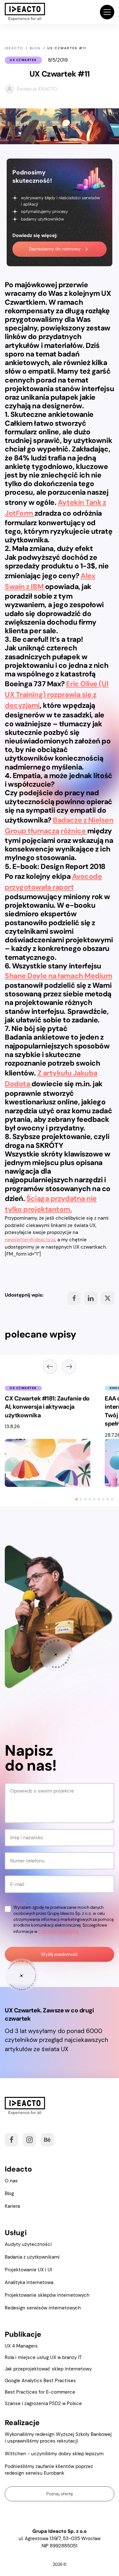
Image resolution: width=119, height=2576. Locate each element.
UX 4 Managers (21, 2346)
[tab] (76, 1499)
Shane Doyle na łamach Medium (58, 976)
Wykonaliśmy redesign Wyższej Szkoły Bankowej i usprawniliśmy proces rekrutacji (58, 2438)
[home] (25, 12)
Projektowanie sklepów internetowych (47, 2295)
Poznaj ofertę (60, 2494)
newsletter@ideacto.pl (30, 1240)
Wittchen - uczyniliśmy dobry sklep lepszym (54, 2454)
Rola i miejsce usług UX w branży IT (43, 2357)
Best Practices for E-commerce (40, 2392)
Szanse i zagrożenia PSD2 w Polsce (43, 2403)
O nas (11, 2181)
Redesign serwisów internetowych (43, 2308)
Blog (9, 2193)
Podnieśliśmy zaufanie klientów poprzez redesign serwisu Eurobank (49, 2470)
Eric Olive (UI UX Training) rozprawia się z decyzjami (56, 695)
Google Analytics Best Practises (40, 2381)
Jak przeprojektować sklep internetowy (48, 2369)
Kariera (12, 2206)
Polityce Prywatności (58, 1932)
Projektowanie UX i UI (28, 2270)
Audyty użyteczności (28, 2244)
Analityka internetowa (29, 2282)
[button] (107, 12)
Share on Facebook (74, 1298)
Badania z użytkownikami (32, 2257)
